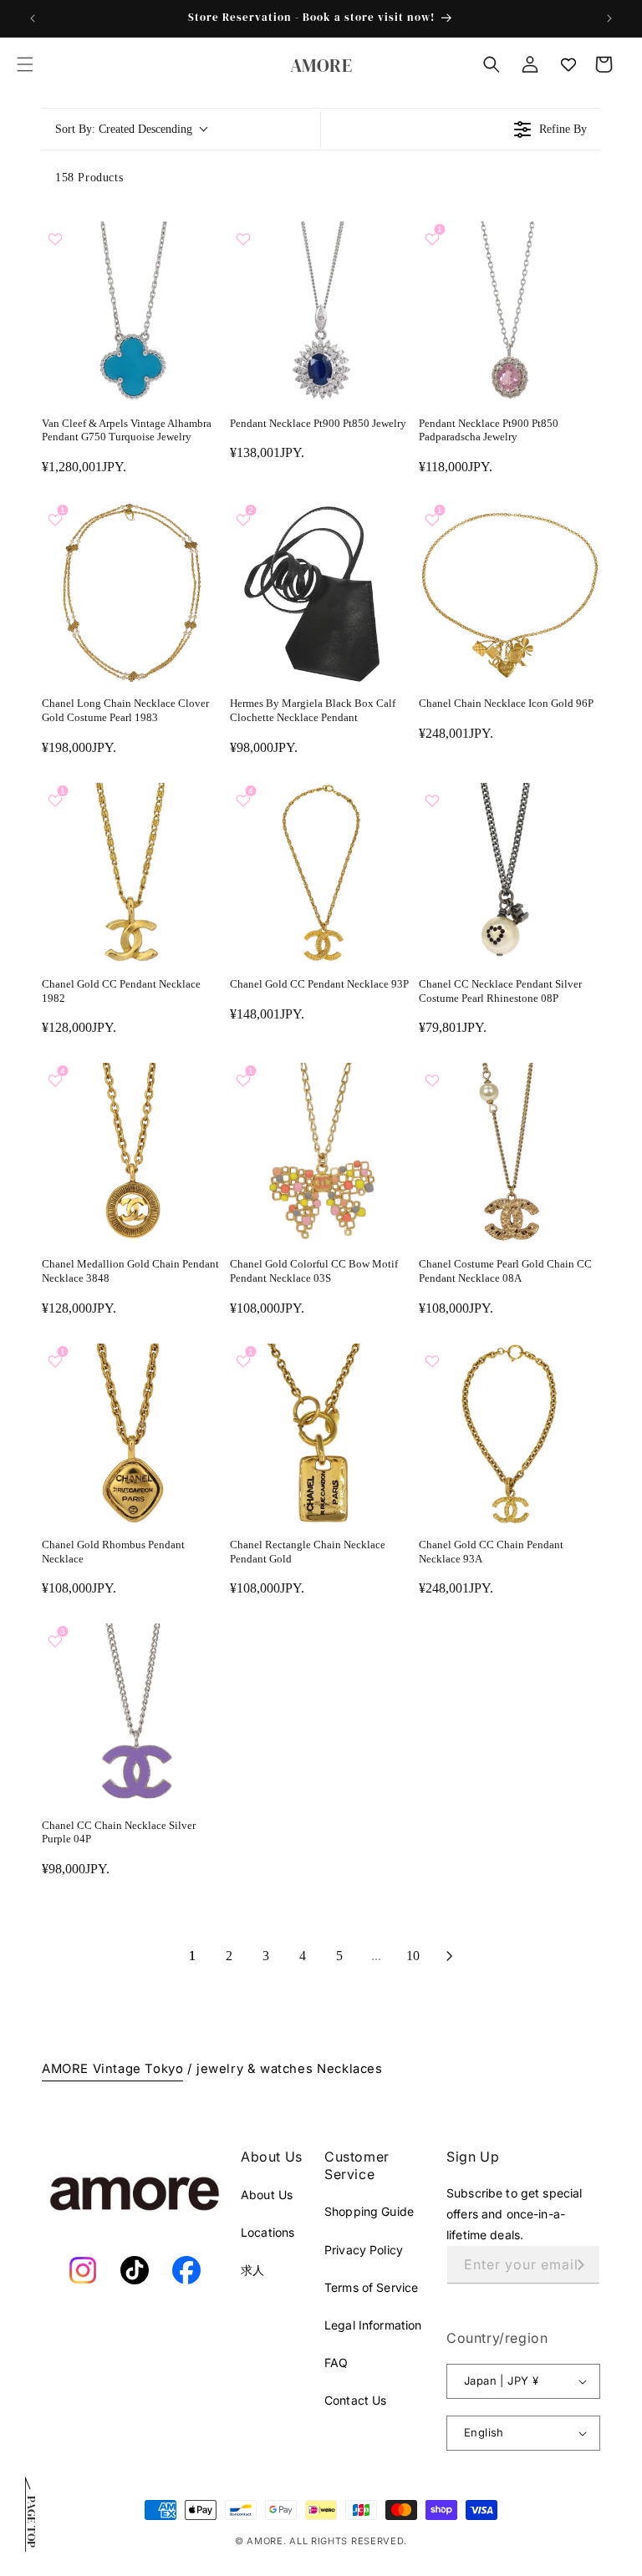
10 (413, 1956)
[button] (25, 64)
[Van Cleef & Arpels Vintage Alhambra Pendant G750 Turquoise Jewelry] (132, 312)
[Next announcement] (609, 18)
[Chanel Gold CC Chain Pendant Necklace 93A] (510, 1434)
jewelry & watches (255, 2069)
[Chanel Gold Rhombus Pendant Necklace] (132, 1434)
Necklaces (349, 2069)
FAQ (336, 2363)
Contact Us (355, 2400)
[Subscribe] (581, 2265)
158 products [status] (89, 178)
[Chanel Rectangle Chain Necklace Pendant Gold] (321, 1434)
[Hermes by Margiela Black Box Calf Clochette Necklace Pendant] (321, 593)
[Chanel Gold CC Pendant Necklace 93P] (321, 874)
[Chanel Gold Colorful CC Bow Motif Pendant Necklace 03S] (321, 1153)
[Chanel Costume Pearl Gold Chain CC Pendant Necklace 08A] (510, 1153)
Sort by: (124, 129)
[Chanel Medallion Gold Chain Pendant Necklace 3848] (132, 1153)
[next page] (450, 1956)
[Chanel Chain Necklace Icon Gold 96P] (510, 593)
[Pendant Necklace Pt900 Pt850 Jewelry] (321, 312)
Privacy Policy (364, 2250)
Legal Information (373, 2325)
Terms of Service (371, 2287)
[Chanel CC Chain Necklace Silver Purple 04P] (132, 1714)
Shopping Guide (369, 2211)
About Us (267, 2195)
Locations (267, 2232)
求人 (252, 2270)
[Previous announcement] (33, 18)
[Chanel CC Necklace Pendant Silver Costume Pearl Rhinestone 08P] (510, 874)
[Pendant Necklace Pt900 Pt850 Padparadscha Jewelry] (510, 312)
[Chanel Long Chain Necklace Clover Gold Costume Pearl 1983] (132, 593)
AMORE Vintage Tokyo (112, 2069)
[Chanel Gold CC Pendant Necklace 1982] (132, 874)
